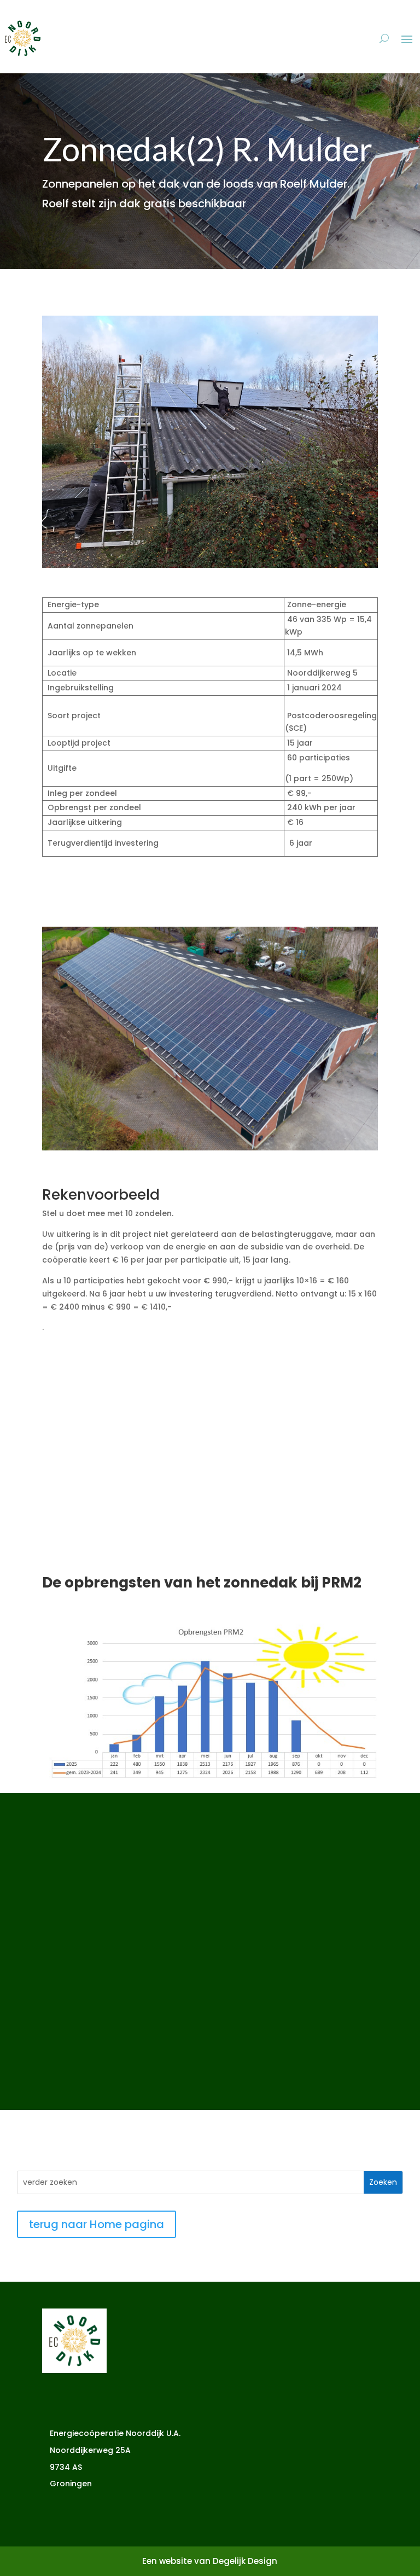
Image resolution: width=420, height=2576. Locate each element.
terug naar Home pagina (97, 2224)
